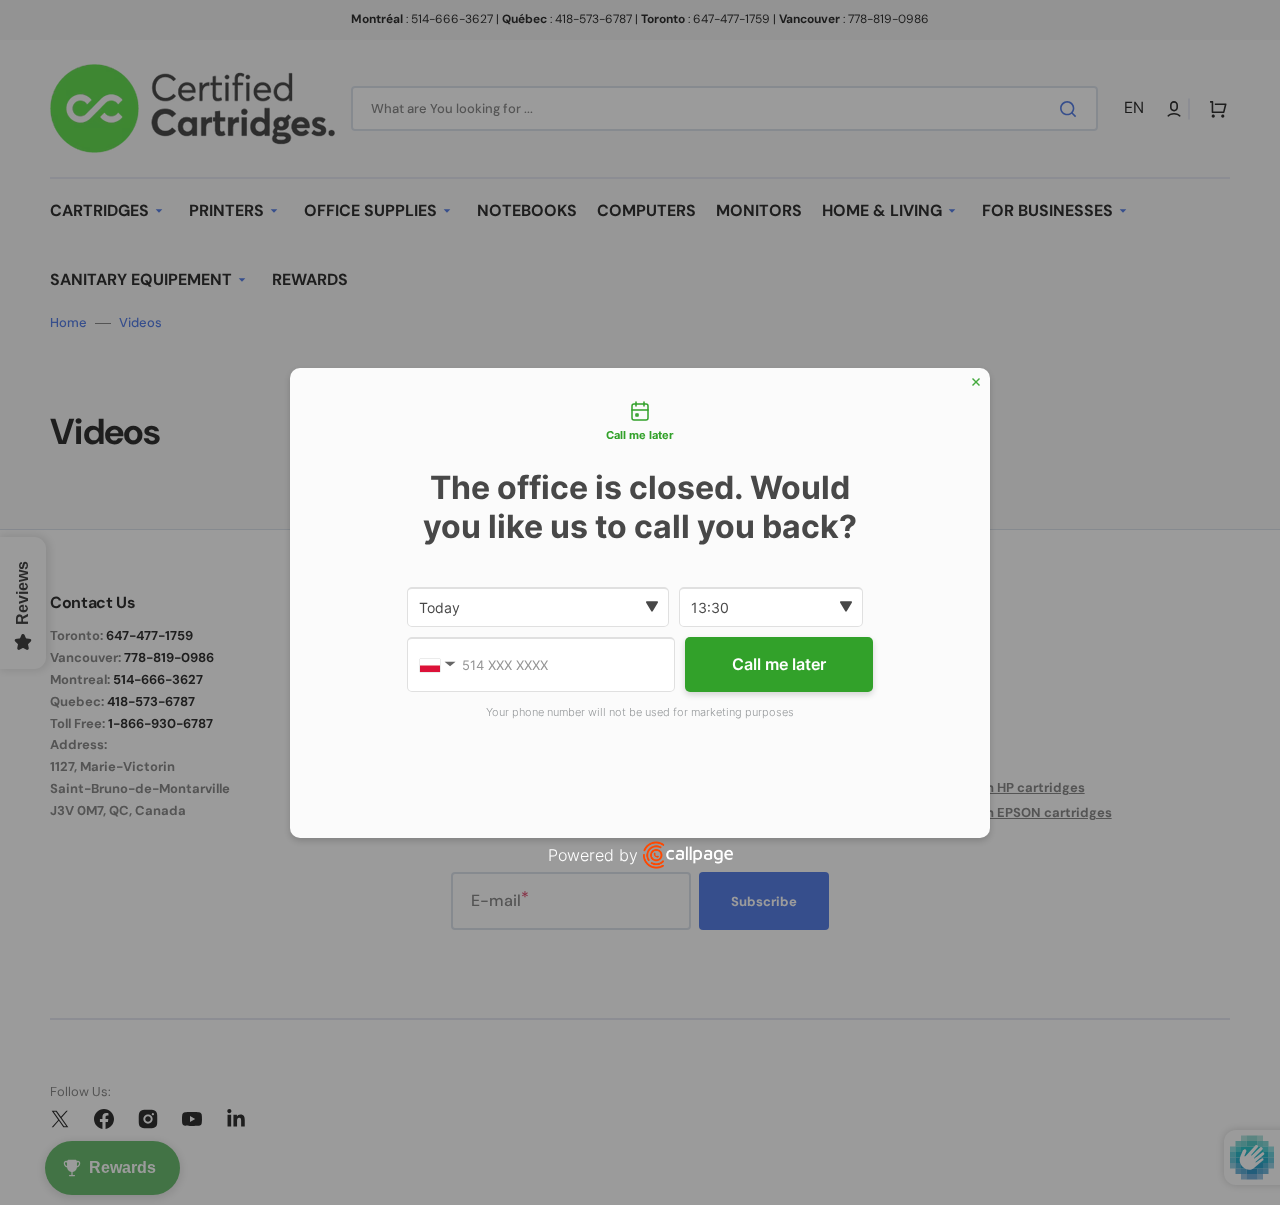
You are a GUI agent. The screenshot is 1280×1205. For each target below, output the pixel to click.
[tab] (640, 423)
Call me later (779, 664)
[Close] (976, 382)
